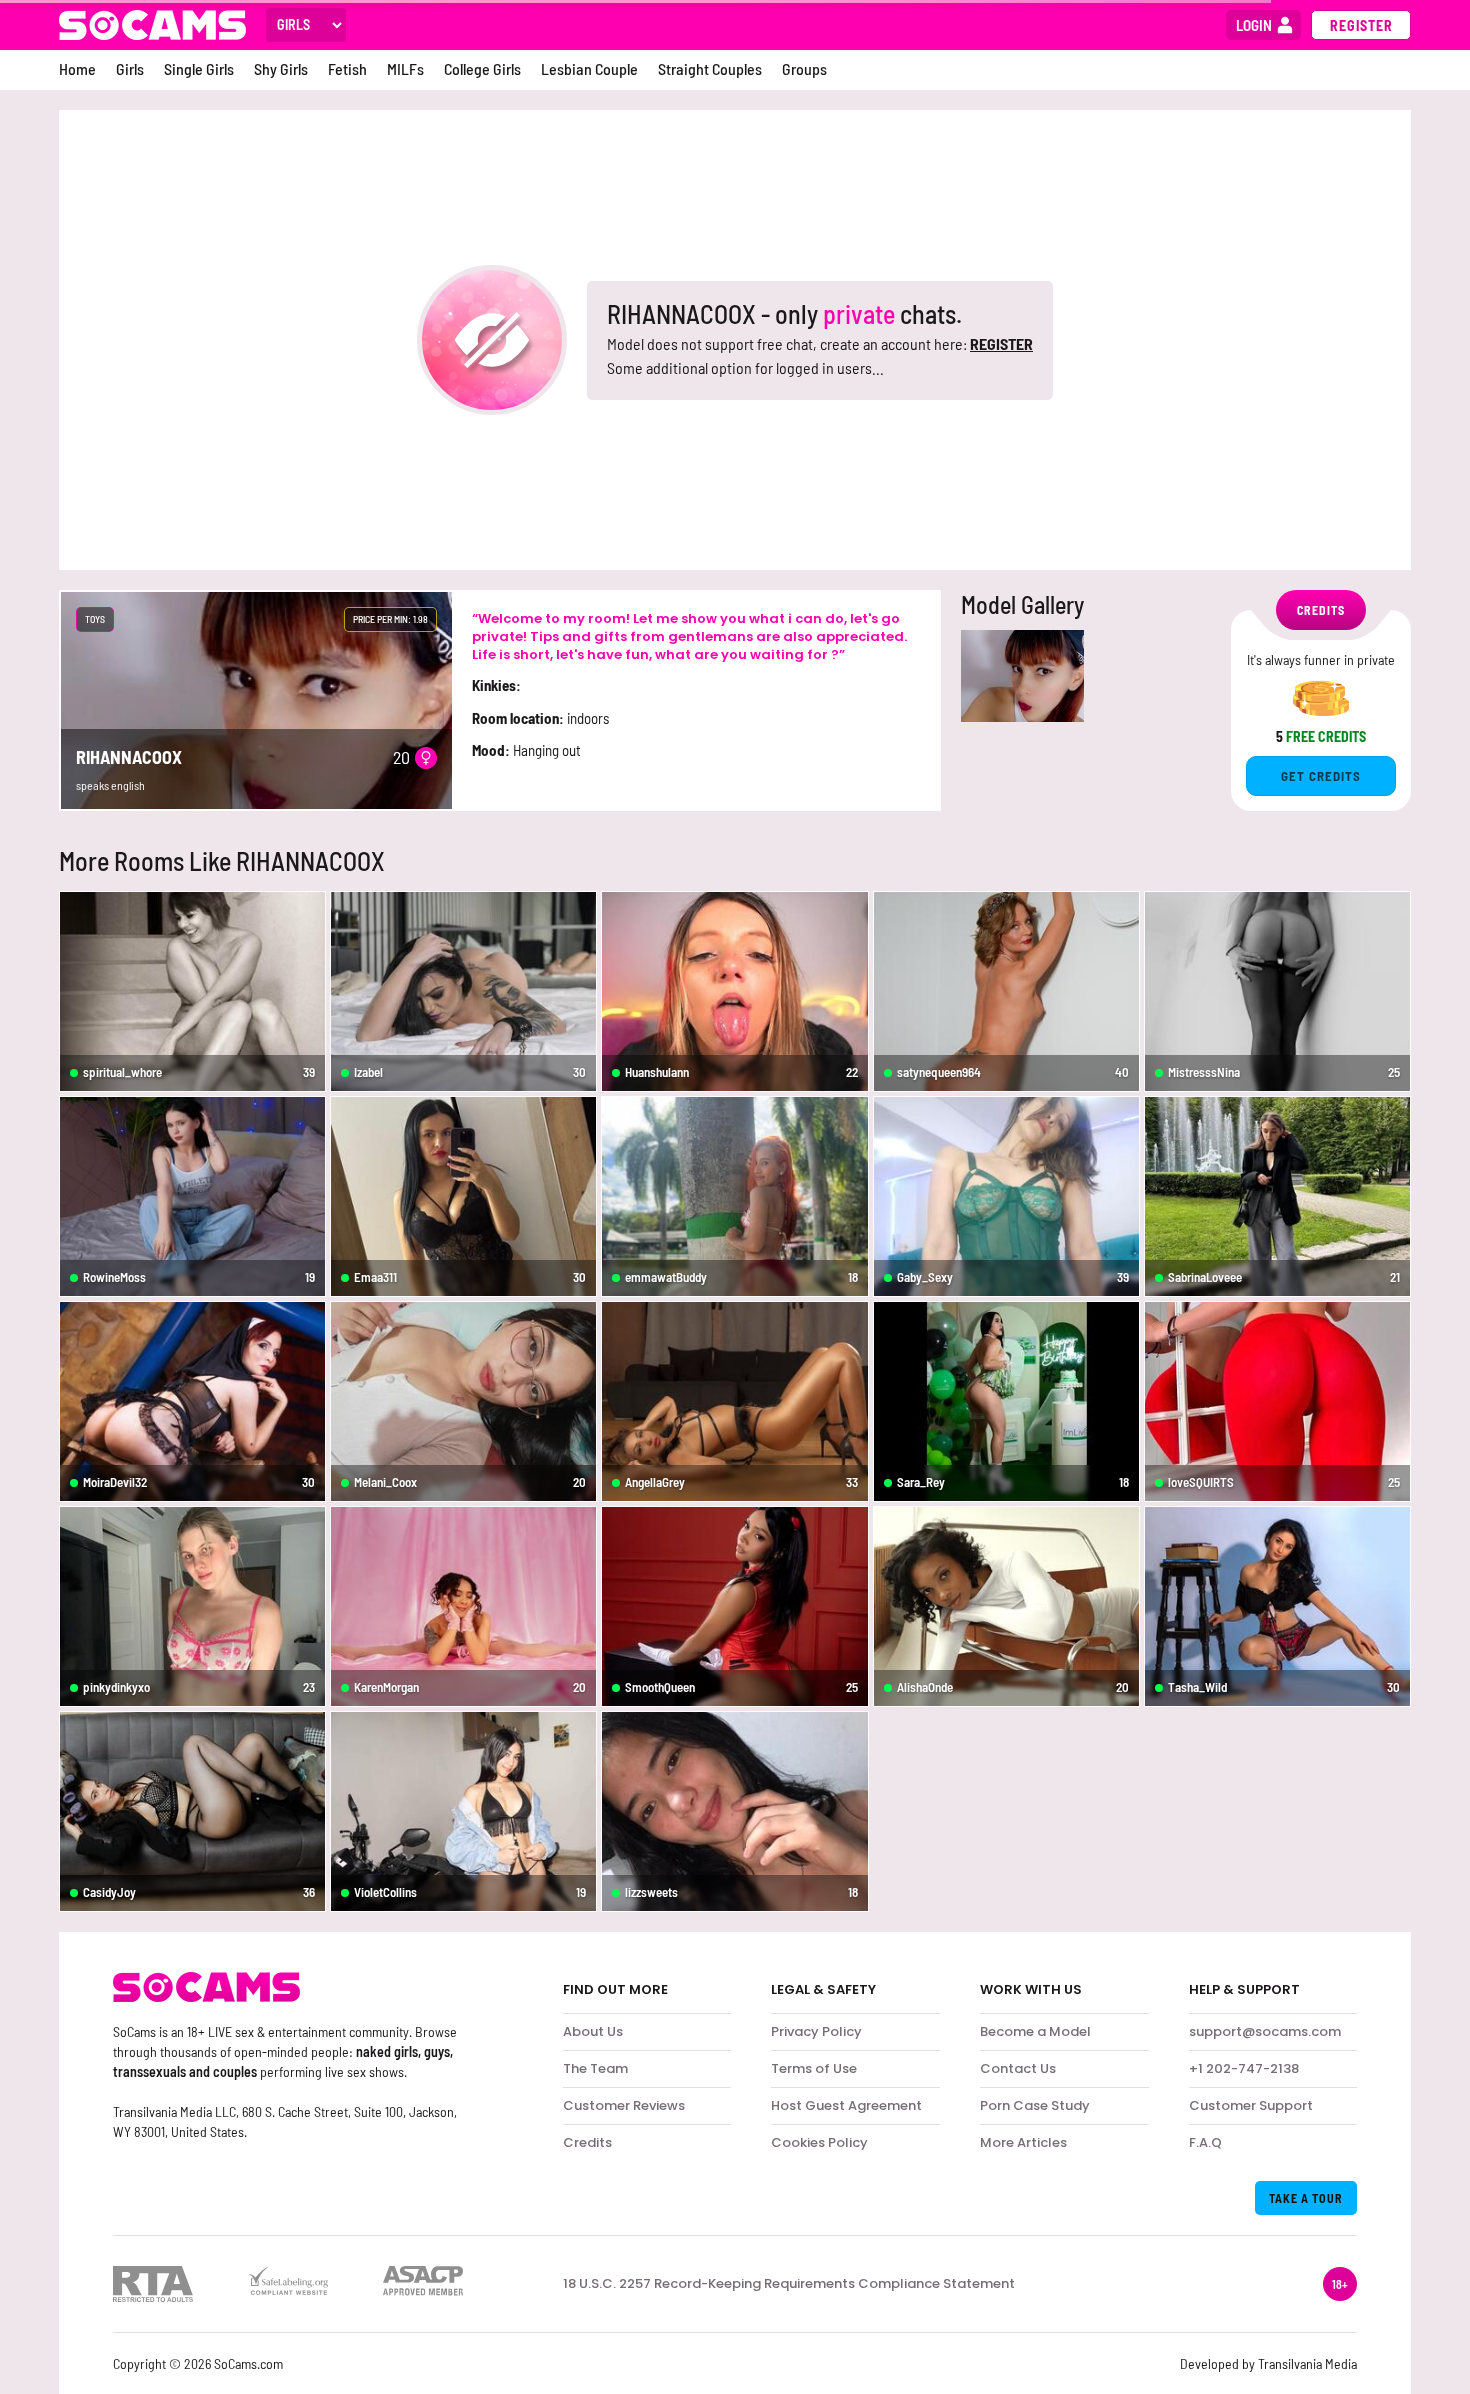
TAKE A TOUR (1306, 2198)
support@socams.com (1265, 2031)
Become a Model (1035, 2031)
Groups (804, 68)
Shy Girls (281, 68)
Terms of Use (814, 2068)
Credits (587, 2142)
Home (77, 68)
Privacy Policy (816, 2031)
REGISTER (1001, 343)
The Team (595, 2068)
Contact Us (1018, 2068)
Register (1361, 25)
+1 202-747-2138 (1244, 2068)
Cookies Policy (819, 2142)
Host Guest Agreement (846, 2105)
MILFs (405, 68)
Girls (130, 68)
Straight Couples (710, 68)
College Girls (482, 68)
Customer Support (1251, 2105)
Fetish (347, 68)
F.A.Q (1205, 2142)
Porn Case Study (1035, 2105)
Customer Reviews (624, 2105)
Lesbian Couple (589, 68)
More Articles (1023, 2142)
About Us (593, 2031)
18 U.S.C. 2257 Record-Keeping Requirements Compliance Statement (789, 2284)
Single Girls (199, 68)
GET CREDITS (1321, 776)
